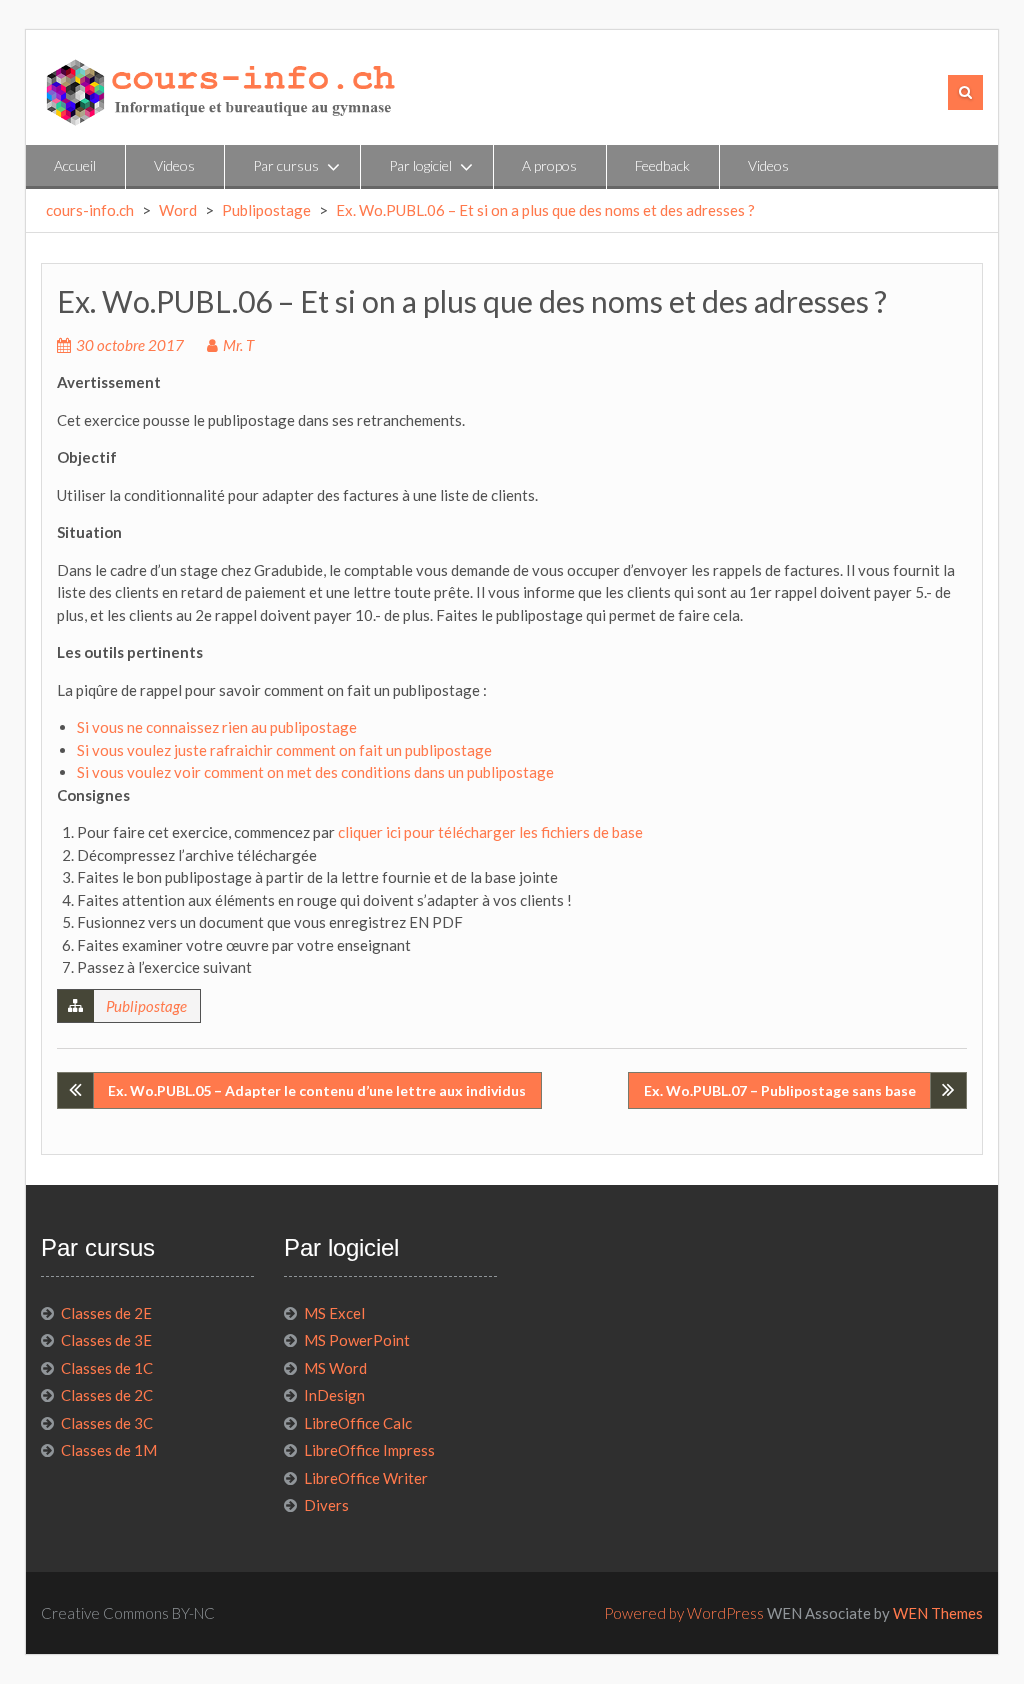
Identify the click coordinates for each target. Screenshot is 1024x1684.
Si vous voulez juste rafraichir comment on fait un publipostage (284, 750)
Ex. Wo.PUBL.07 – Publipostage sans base (780, 1090)
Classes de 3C (107, 1423)
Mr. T (238, 345)
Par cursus (286, 165)
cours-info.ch (90, 210)
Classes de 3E (106, 1340)
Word (178, 210)
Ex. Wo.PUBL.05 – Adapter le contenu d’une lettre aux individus (317, 1090)
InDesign (334, 1395)
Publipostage (266, 210)
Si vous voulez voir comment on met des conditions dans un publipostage (315, 772)
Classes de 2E (106, 1313)
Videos (174, 165)
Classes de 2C (107, 1395)
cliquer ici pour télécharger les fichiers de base (490, 832)
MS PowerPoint (357, 1340)
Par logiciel (420, 165)
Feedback (662, 165)
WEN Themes (938, 1613)
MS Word (335, 1368)
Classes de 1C (107, 1368)
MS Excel (334, 1313)
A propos (549, 165)
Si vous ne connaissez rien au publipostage (217, 727)
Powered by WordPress (684, 1613)
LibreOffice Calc (358, 1423)
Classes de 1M (109, 1450)
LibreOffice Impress (369, 1450)
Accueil (75, 165)
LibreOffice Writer (366, 1478)
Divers (326, 1505)
